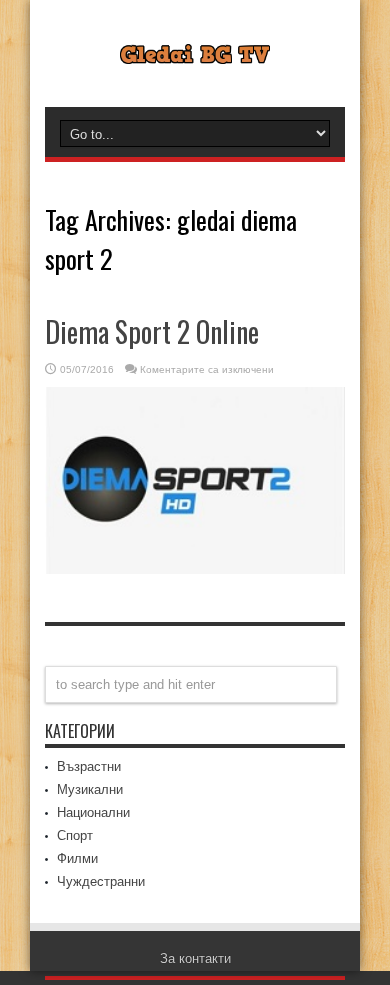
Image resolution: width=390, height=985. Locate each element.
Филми (77, 858)
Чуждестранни (101, 881)
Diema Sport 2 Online (152, 331)
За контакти (195, 958)
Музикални (90, 789)
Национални (93, 812)
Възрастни (89, 766)
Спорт (75, 835)
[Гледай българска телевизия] (195, 49)
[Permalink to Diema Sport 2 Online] (195, 569)
